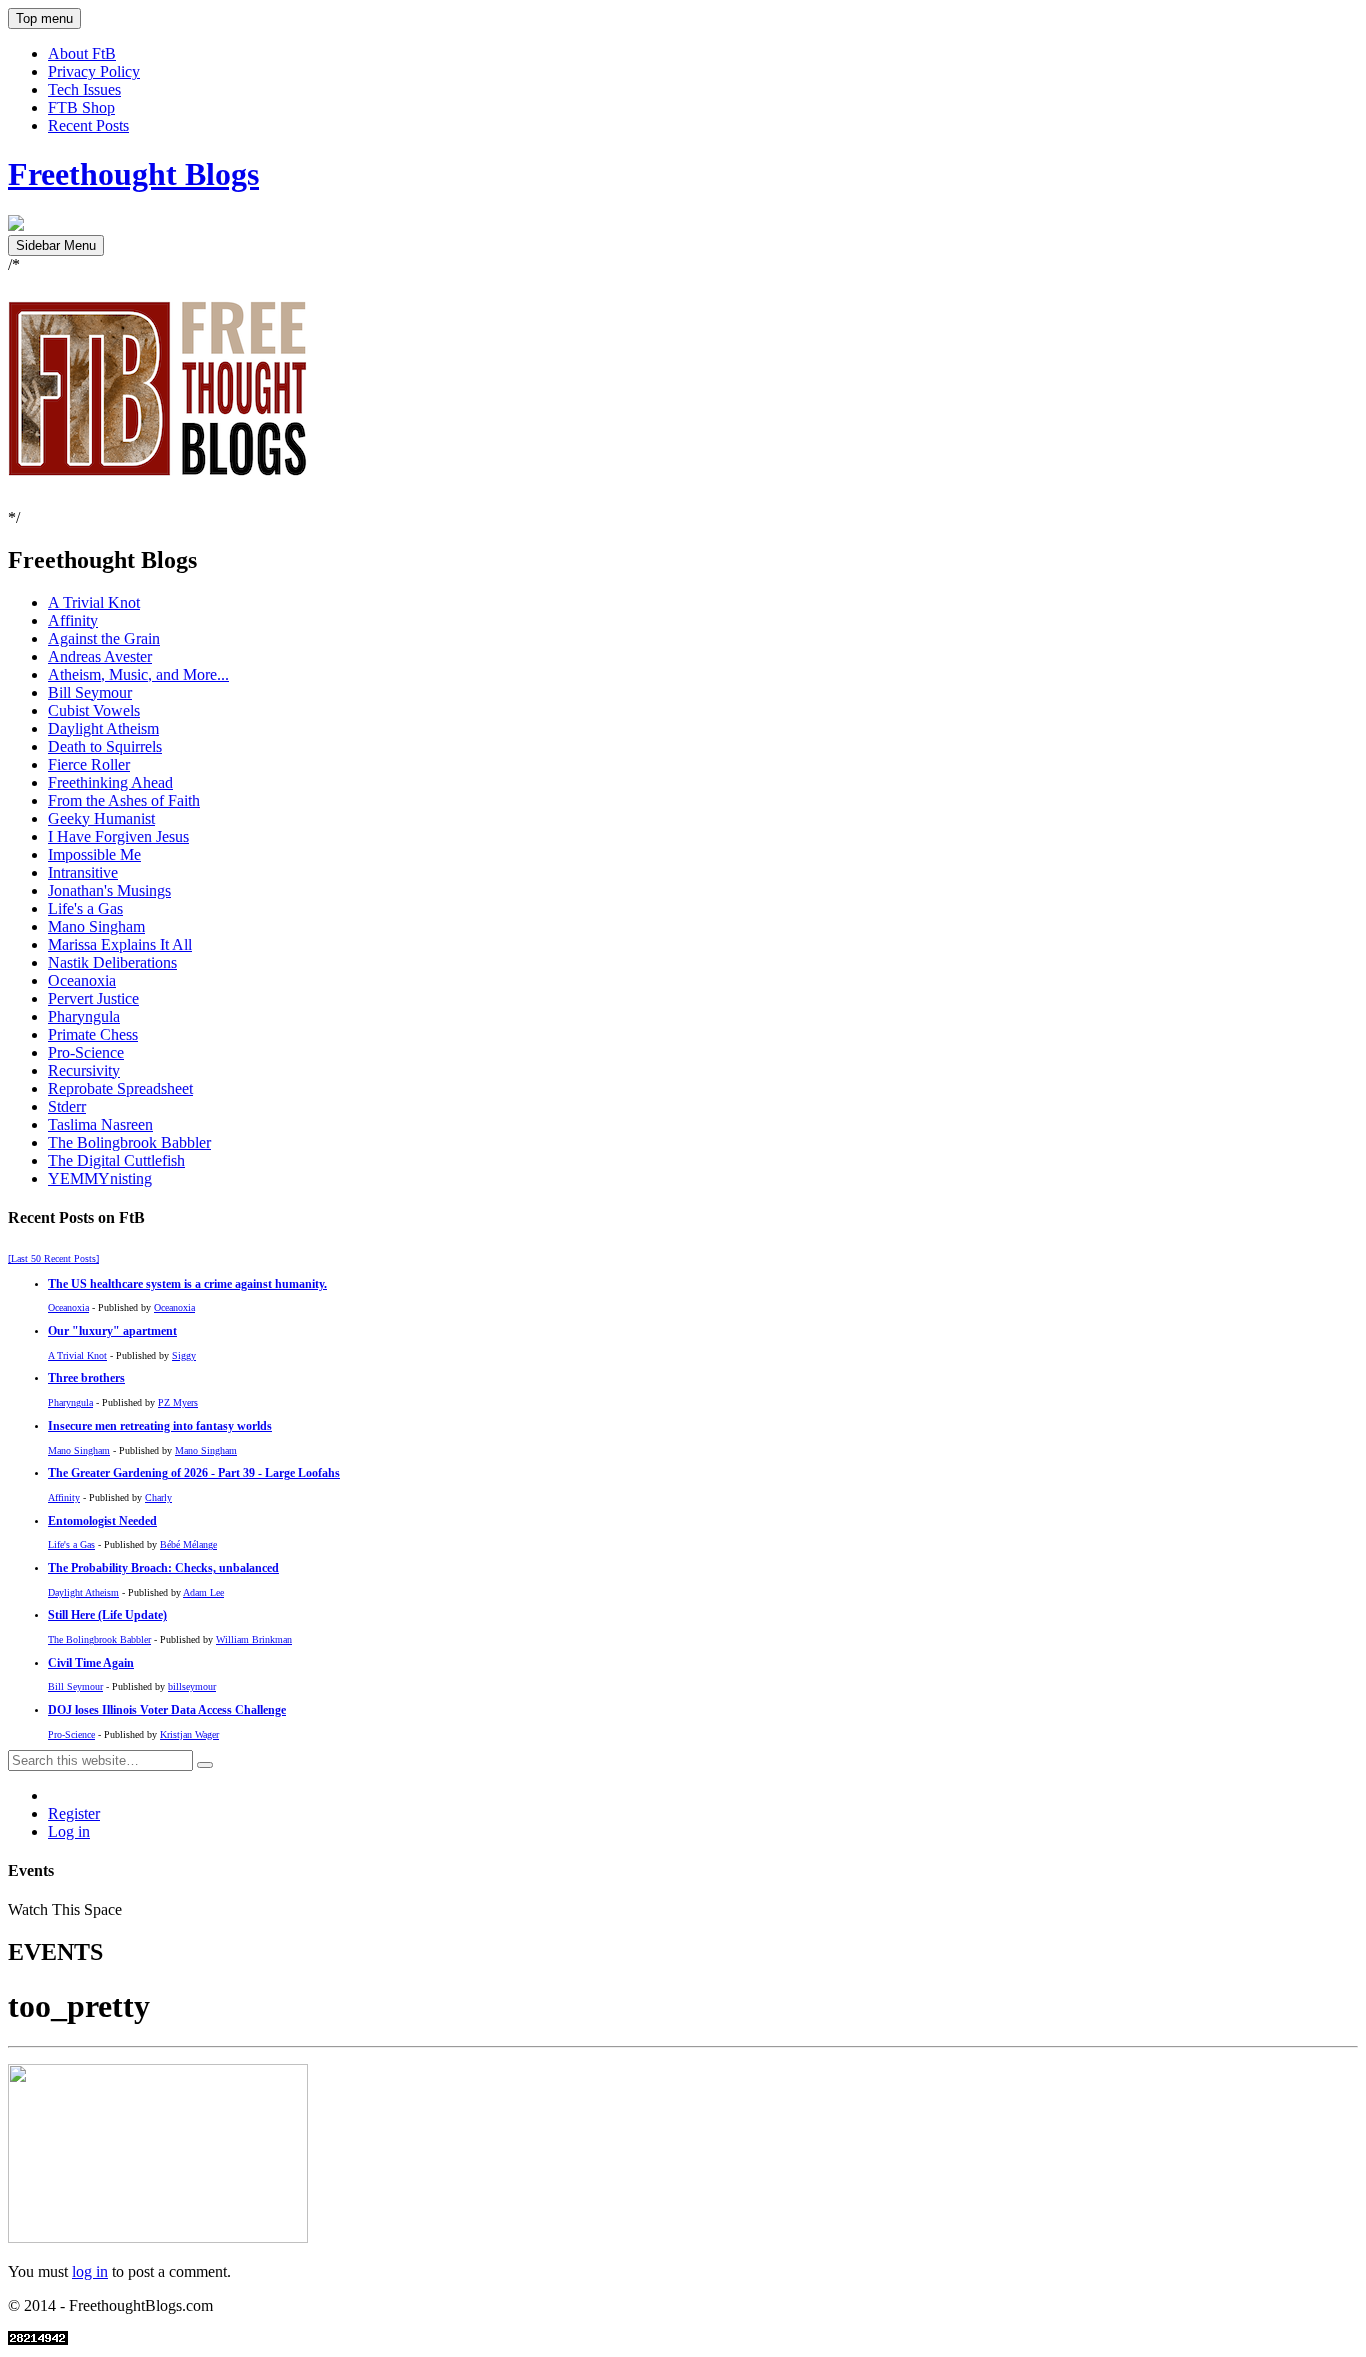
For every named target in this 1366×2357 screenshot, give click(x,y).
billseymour (192, 1686)
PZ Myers (178, 1402)
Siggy (184, 1355)
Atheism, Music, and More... (138, 674)
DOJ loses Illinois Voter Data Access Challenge (167, 1710)
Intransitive (83, 872)
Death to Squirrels (105, 746)
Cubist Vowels (94, 710)
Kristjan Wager (189, 1734)
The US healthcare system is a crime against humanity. (187, 1284)
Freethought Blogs (133, 174)
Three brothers (86, 1378)
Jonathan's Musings (109, 890)
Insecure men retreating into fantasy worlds (160, 1426)
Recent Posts (88, 125)
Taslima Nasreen (100, 1124)
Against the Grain (104, 638)
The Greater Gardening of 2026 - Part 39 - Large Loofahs (194, 1473)
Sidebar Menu (56, 245)
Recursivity (84, 1070)
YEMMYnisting (100, 1178)
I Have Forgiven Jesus (118, 836)
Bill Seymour (90, 692)
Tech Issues (84, 89)
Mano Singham (96, 926)
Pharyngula (84, 1016)
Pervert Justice (93, 998)
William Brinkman (254, 1639)
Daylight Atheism (103, 728)
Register (74, 1813)
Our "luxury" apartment (112, 1331)
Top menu (44, 18)
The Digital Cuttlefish (116, 1160)
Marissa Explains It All (120, 944)
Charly (158, 1497)
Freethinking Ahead (110, 782)
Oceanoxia (82, 980)
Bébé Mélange (188, 1544)
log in (90, 2271)
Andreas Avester (100, 656)
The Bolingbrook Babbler (129, 1142)
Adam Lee (203, 1592)
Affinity (73, 620)
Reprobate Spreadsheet (120, 1088)
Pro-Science (86, 1052)
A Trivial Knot (94, 602)
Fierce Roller (89, 764)
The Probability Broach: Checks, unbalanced (163, 1568)
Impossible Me (94, 854)
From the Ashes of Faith (124, 800)
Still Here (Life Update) (107, 1615)
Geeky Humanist (101, 818)
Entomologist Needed (102, 1521)
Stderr (67, 1106)
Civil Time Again (91, 1663)
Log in (69, 1831)
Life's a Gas (85, 908)
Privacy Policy (94, 71)
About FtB (82, 53)
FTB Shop (81, 107)
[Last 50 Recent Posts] (53, 1258)
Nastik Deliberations (112, 962)
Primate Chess (93, 1034)
